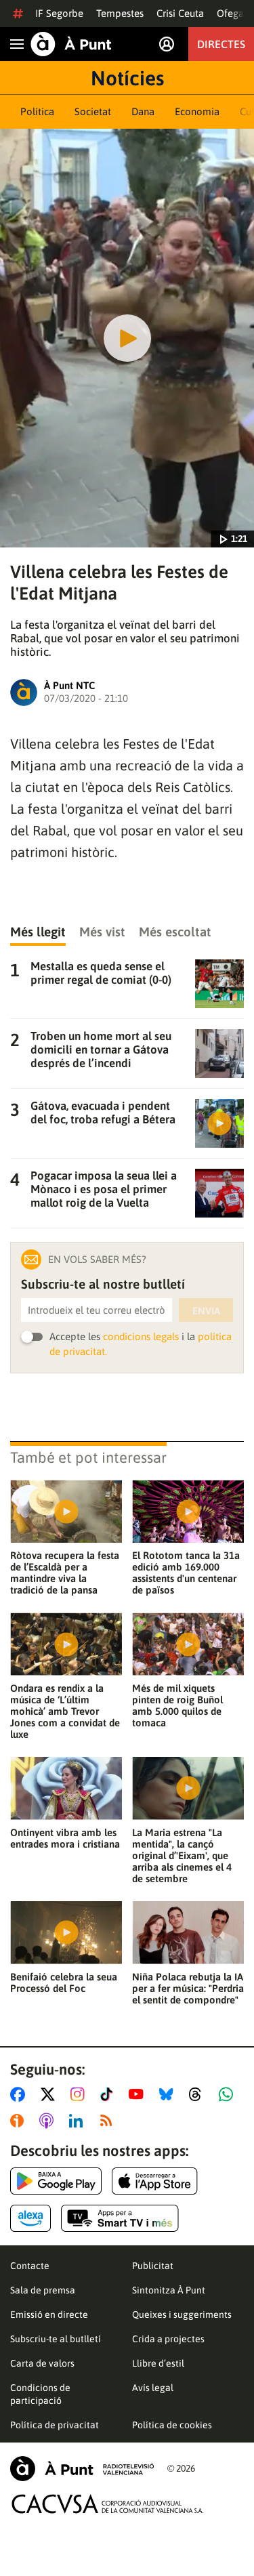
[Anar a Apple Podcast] (49, 2121)
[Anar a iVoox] (20, 2121)
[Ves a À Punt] (71, 44)
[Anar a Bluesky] (169, 2094)
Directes (221, 44)
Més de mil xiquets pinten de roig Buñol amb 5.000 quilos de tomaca (177, 1705)
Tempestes (120, 13)
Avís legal (153, 2388)
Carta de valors (42, 2363)
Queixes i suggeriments (182, 2314)
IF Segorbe (59, 13)
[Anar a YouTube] (139, 2094)
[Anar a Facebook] (20, 2094)
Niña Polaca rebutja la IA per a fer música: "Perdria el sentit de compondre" (188, 1988)
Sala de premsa (43, 2290)
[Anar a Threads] (199, 2094)
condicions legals (141, 1336)
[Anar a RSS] (109, 2121)
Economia (197, 111)
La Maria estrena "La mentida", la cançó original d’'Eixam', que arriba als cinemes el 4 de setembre (182, 1855)
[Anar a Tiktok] (109, 2094)
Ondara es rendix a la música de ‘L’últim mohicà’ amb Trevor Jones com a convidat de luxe (65, 1711)
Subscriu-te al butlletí (56, 2339)
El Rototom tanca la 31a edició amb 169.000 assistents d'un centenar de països (186, 1573)
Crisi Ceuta (180, 13)
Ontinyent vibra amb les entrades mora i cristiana (65, 1838)
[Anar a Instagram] (80, 2094)
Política (37, 111)
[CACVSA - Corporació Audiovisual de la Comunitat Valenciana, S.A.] (108, 2504)
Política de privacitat (55, 2425)
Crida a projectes (168, 2339)
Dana (143, 111)
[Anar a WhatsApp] (229, 2094)
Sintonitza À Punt (169, 2290)
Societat (93, 111)
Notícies (127, 78)
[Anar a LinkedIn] (79, 2121)
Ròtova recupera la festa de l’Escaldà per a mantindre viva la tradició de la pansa (65, 1573)
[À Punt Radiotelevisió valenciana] (82, 2469)
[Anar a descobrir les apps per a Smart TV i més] (120, 2218)
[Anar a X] (50, 2094)
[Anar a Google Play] (56, 2181)
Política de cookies (172, 2425)
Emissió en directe (49, 2314)
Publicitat (153, 2266)
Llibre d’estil (158, 2363)
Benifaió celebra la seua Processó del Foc (64, 1982)
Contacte (30, 2266)
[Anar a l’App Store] (155, 2181)
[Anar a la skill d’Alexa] (30, 2218)
